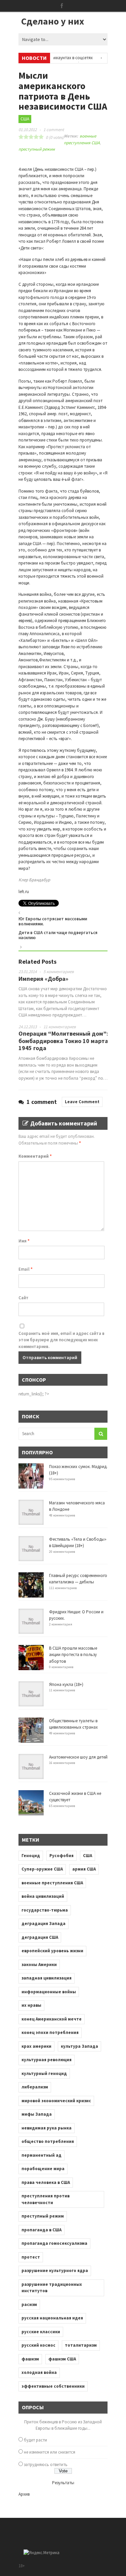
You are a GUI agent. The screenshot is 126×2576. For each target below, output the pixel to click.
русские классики (41, 2332)
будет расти (35, 2440)
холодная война (39, 2372)
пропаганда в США (41, 2230)
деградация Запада (44, 1924)
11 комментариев (60, 1027)
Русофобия (61, 1856)
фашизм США (62, 2359)
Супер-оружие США (42, 1869)
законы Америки (39, 1965)
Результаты (63, 2483)
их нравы (31, 2005)
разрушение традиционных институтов (52, 2288)
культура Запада (79, 2046)
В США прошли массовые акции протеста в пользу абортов (73, 1655)
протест (31, 2257)
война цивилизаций (43, 1896)
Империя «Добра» (43, 979)
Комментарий (35, 1156)
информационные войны (49, 1992)
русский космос (38, 2345)
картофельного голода (41, 297)
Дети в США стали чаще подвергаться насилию (58, 935)
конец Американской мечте (52, 2019)
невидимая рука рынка (47, 2128)
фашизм (30, 2359)
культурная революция (47, 2060)
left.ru (24, 892)
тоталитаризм (81, 2345)
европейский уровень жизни (52, 1951)
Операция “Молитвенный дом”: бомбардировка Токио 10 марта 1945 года (63, 1041)
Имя (24, 1241)
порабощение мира (43, 2169)
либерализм (35, 2087)
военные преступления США (52, 1883)
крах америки (36, 2046)
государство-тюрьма (45, 1910)
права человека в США (46, 2182)
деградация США (40, 1937)
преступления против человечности (46, 2199)
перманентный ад (41, 2155)
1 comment (54, 130)
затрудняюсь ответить (46, 2465)
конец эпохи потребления (50, 2032)
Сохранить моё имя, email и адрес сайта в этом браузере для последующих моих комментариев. (61, 1340)
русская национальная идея (52, 2318)
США (25, 119)
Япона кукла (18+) (66, 1684)
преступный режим (37, 149)
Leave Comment (82, 1102)
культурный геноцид (44, 2073)
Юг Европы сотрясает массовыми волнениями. (53, 921)
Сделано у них (53, 21)
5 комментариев (59, 972)
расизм (29, 2304)
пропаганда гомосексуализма (54, 2243)
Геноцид (31, 1856)
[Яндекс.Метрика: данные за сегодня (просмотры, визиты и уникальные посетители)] (41, 2553)
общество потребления (48, 2141)
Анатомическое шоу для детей (78, 1757)
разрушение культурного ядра (55, 2271)
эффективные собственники (53, 2386)
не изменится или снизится (50, 2452)
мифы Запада (37, 2114)
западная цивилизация (47, 1978)
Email (26, 1269)
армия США (84, 1869)
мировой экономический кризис (56, 2101)
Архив (24, 2494)
